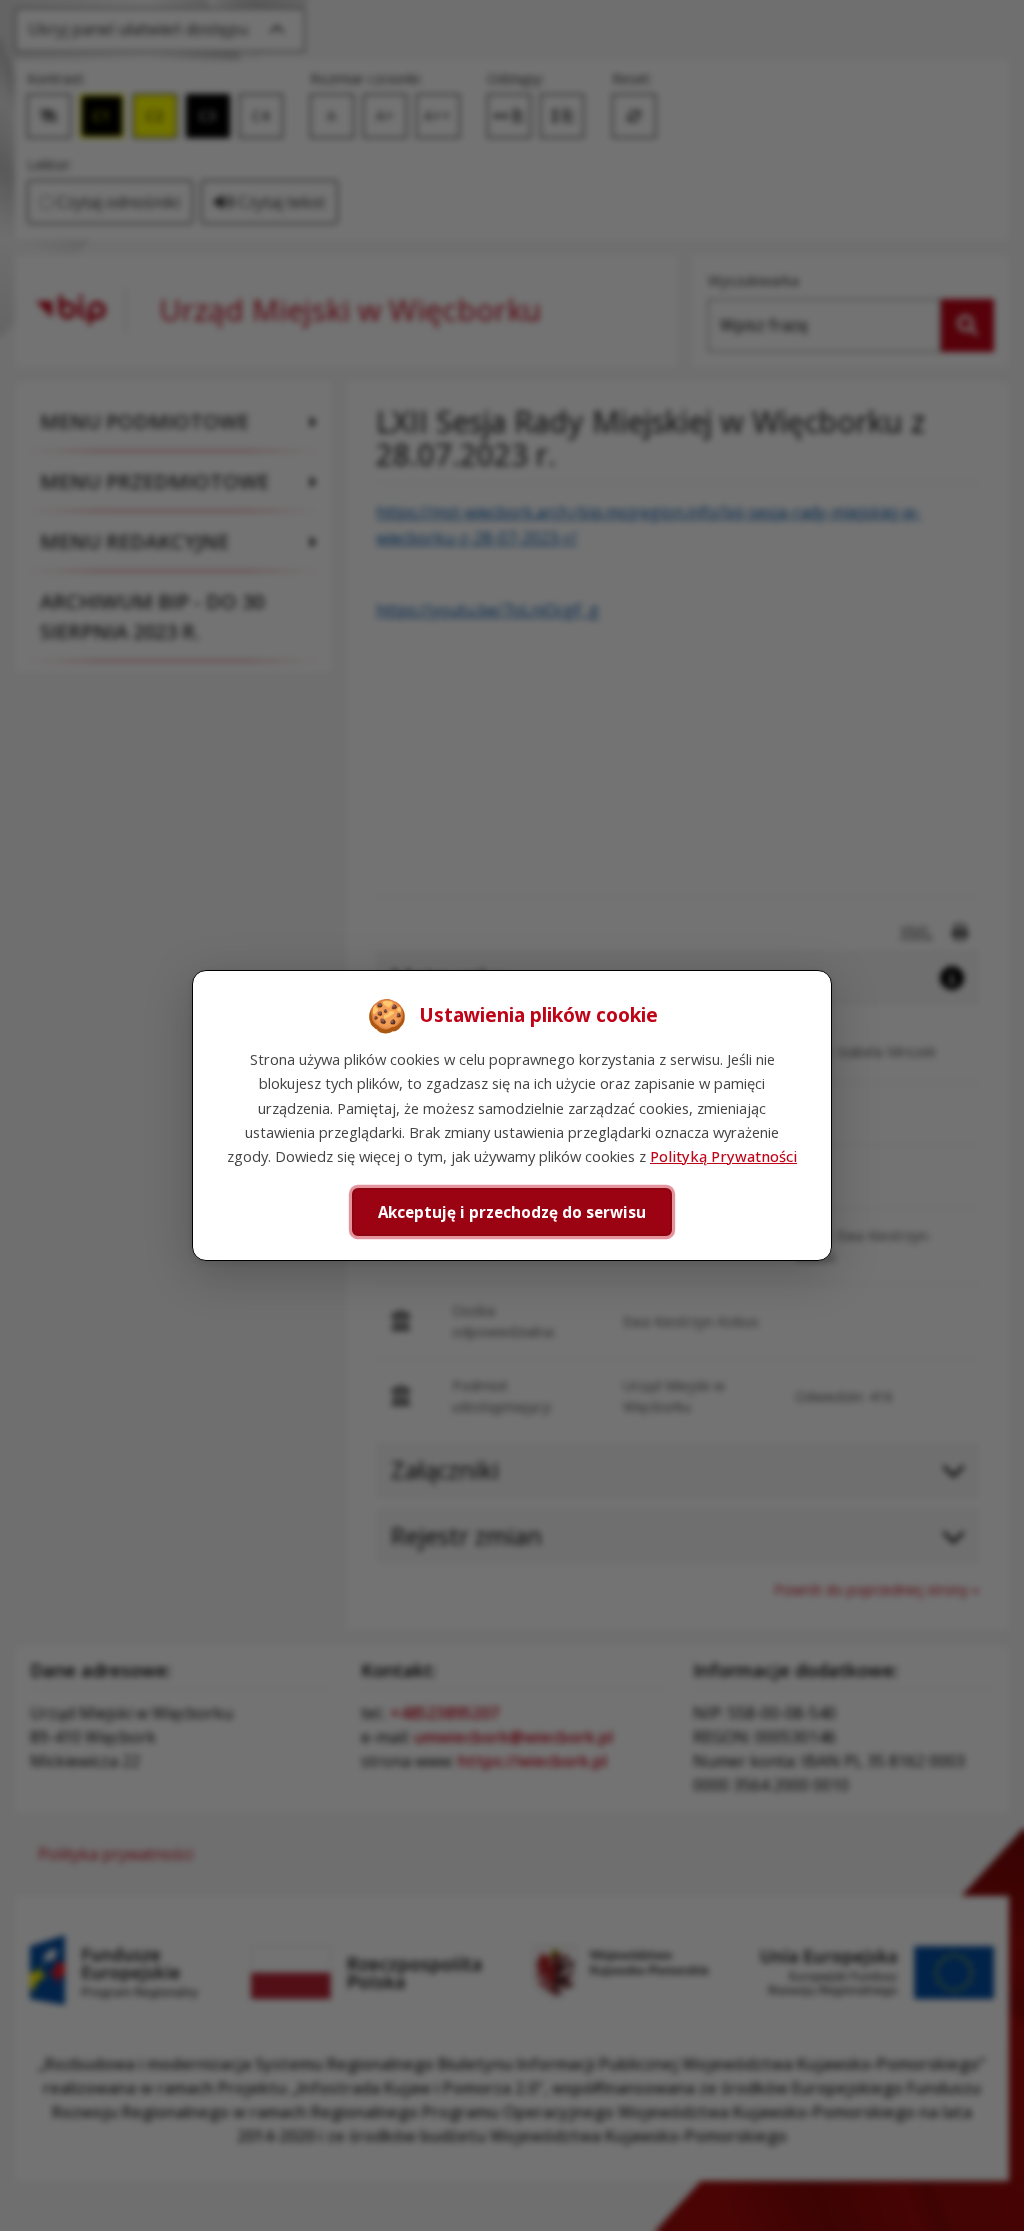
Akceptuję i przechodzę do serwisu (512, 1212)
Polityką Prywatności (723, 1156)
